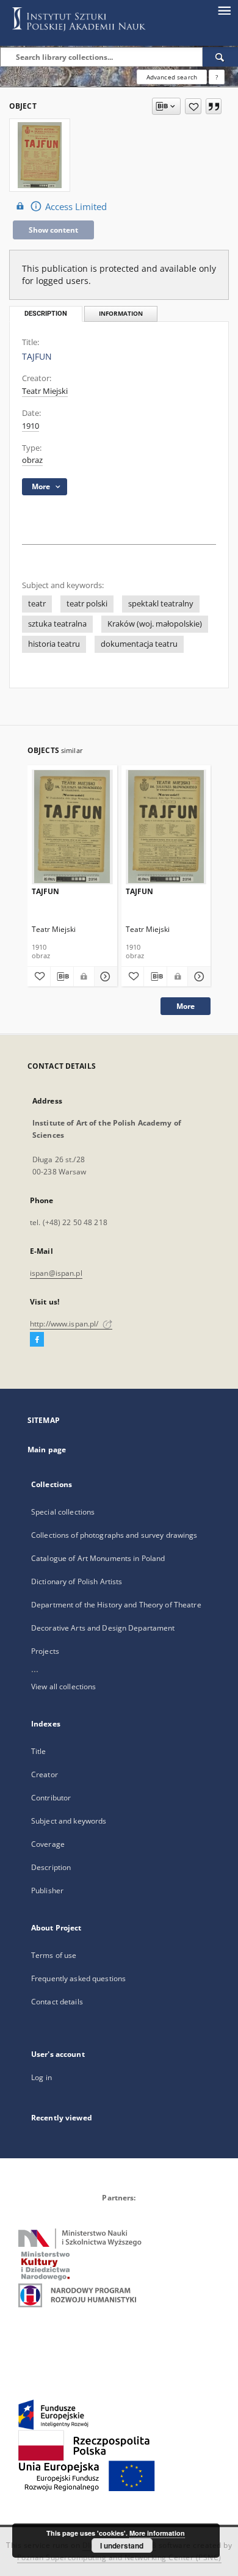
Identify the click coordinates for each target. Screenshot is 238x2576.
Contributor (51, 1798)
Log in (41, 2077)
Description (51, 1867)
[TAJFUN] (72, 827)
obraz (32, 460)
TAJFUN (45, 891)
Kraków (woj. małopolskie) (155, 624)
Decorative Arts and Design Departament (103, 1628)
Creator (45, 1774)
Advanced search (172, 77)
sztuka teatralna (57, 624)
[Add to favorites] (193, 106)
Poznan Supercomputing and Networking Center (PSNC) (119, 2557)
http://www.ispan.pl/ (65, 1324)
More (186, 1006)
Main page (47, 1450)
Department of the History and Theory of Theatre (116, 1605)
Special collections (63, 1512)
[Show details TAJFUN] (104, 977)
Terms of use (54, 1955)
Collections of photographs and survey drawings (114, 1535)
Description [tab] (46, 314)
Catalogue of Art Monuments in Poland (98, 1558)
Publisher (47, 1890)
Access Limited (76, 207)
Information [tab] (121, 314)
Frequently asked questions (78, 1978)
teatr (37, 604)
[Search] (220, 57)
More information (157, 2533)
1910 (31, 426)
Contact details (57, 2002)
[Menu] (224, 10)
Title (39, 1751)
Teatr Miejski (45, 391)
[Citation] (214, 106)
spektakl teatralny (161, 604)
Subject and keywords (69, 1821)
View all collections (63, 1686)
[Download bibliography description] (62, 977)
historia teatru (54, 644)
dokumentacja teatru (139, 644)
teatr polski (87, 604)
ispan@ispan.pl (56, 1273)
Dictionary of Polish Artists (77, 1581)
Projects (45, 1651)
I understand (122, 2545)
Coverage (48, 1844)
